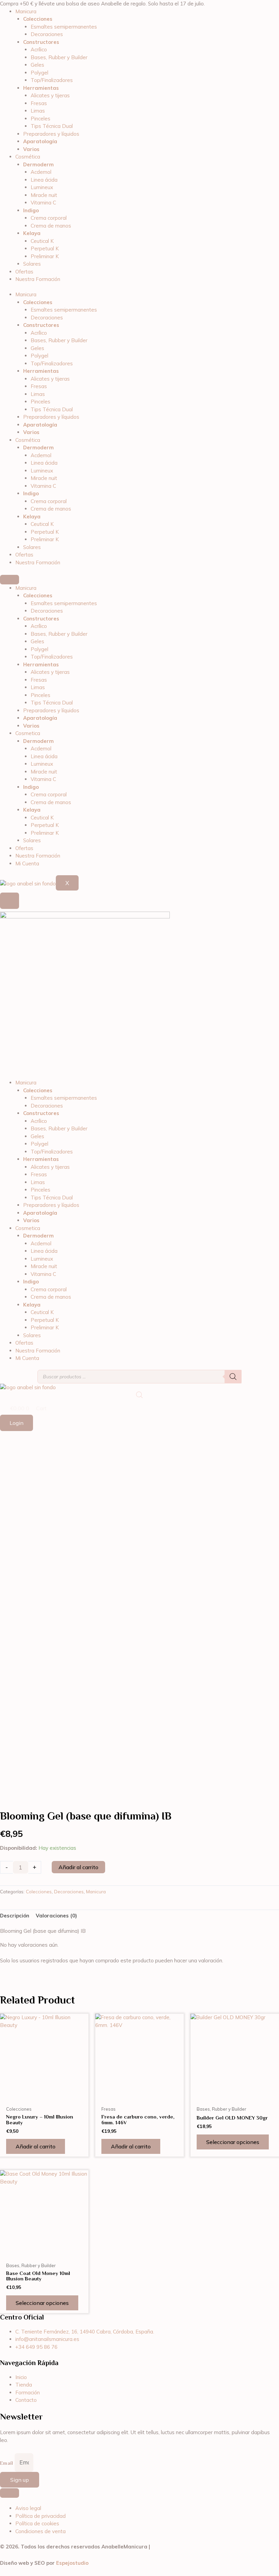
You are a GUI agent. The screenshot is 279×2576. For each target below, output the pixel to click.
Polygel (39, 73)
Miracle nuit (44, 195)
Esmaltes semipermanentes (64, 27)
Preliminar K (45, 256)
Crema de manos (51, 226)
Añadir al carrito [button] (36, 2146)
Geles (37, 65)
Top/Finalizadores (52, 80)
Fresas (39, 103)
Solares (32, 264)
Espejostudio (72, 2563)
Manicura (26, 11)
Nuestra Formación (38, 279)
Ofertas (24, 272)
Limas (38, 111)
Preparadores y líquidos (51, 134)
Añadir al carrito (78, 1867)
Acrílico (39, 49)
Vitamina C (43, 203)
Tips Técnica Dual (52, 126)
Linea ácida (44, 180)
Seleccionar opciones (233, 2142)
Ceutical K (42, 241)
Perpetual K (45, 248)
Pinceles (40, 119)
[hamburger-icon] (10, 580)
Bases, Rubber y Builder (59, 57)
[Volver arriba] (10, 2493)
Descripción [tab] (15, 1916)
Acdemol (41, 172)
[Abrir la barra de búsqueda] (139, 1395)
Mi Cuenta (27, 863)
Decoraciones (47, 34)
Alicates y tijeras (50, 95)
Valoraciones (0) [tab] (56, 1916)
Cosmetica (28, 733)
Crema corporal (49, 218)
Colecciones (39, 1891)
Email (7, 2463)
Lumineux (42, 187)
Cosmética (28, 157)
